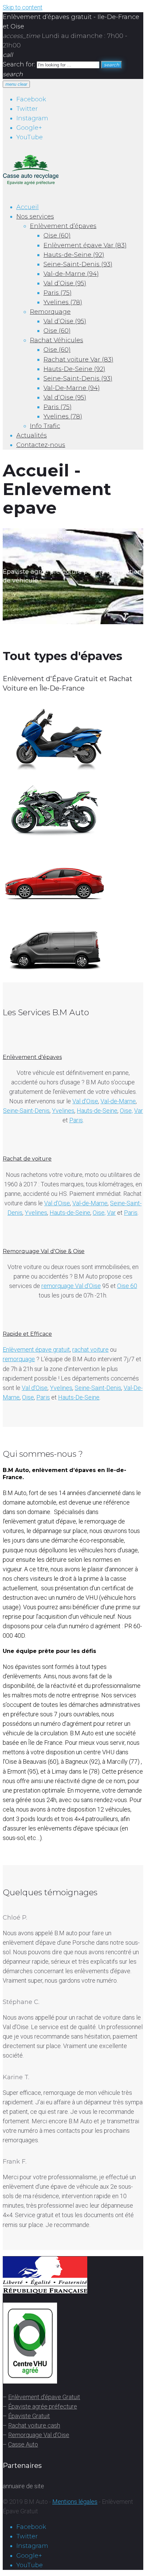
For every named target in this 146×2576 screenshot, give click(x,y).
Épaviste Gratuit (29, 2416)
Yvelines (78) (63, 302)
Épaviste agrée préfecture (43, 2406)
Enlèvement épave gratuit (36, 1350)
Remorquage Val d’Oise (39, 2435)
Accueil (28, 207)
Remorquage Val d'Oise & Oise (44, 1251)
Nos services (35, 217)
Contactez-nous (41, 445)
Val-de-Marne (118, 1101)
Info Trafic (45, 426)
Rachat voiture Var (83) (78, 360)
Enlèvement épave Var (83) (85, 245)
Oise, (126, 1111)
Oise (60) (57, 236)
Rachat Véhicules (57, 340)
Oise (28, 1397)
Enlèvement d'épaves (32, 1057)
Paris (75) (58, 293)
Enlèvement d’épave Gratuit (44, 2397)
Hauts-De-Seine (79, 1397)
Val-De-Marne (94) (72, 388)
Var (139, 1111)
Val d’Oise (85, 1101)
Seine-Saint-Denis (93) (78, 264)
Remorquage (50, 312)
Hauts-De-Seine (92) (74, 369)
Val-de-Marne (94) (71, 274)
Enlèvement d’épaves (63, 226)
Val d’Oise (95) (65, 283)
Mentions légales (75, 2502)
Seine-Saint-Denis (26, 1111)
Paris (76, 1120)
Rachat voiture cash (34, 2425)
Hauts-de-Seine (97, 1111)
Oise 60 (127, 1286)
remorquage (19, 1359)
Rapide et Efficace (27, 1334)
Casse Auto (23, 2444)
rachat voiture (90, 1350)
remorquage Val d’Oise (71, 1286)
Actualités (32, 435)
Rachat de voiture (27, 1159)
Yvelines (63, 1111)
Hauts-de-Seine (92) (74, 255)
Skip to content (23, 7)
